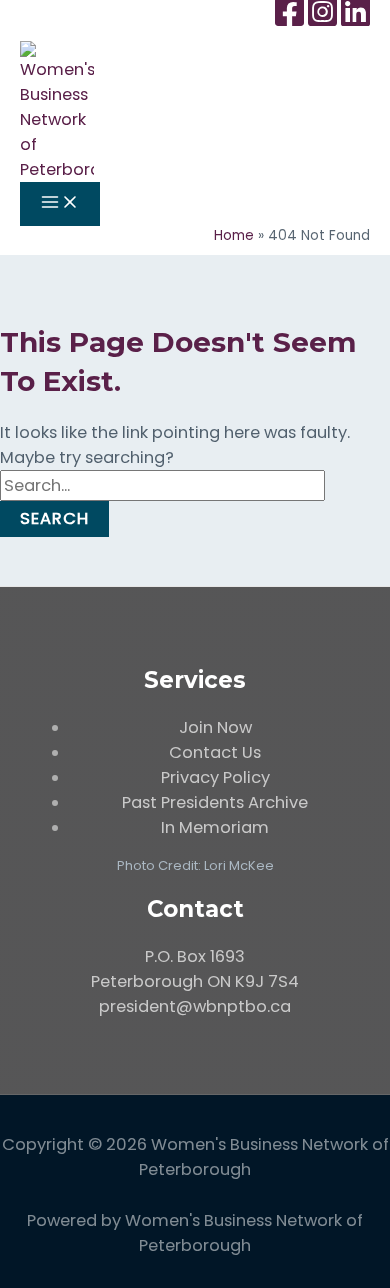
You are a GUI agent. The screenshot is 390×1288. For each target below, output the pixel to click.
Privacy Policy (215, 777)
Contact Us (215, 752)
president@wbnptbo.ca (195, 1006)
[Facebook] (289, 12)
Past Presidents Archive (215, 802)
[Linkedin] (355, 12)
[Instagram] (322, 12)
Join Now (215, 727)
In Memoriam (215, 827)
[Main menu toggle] (60, 203)
